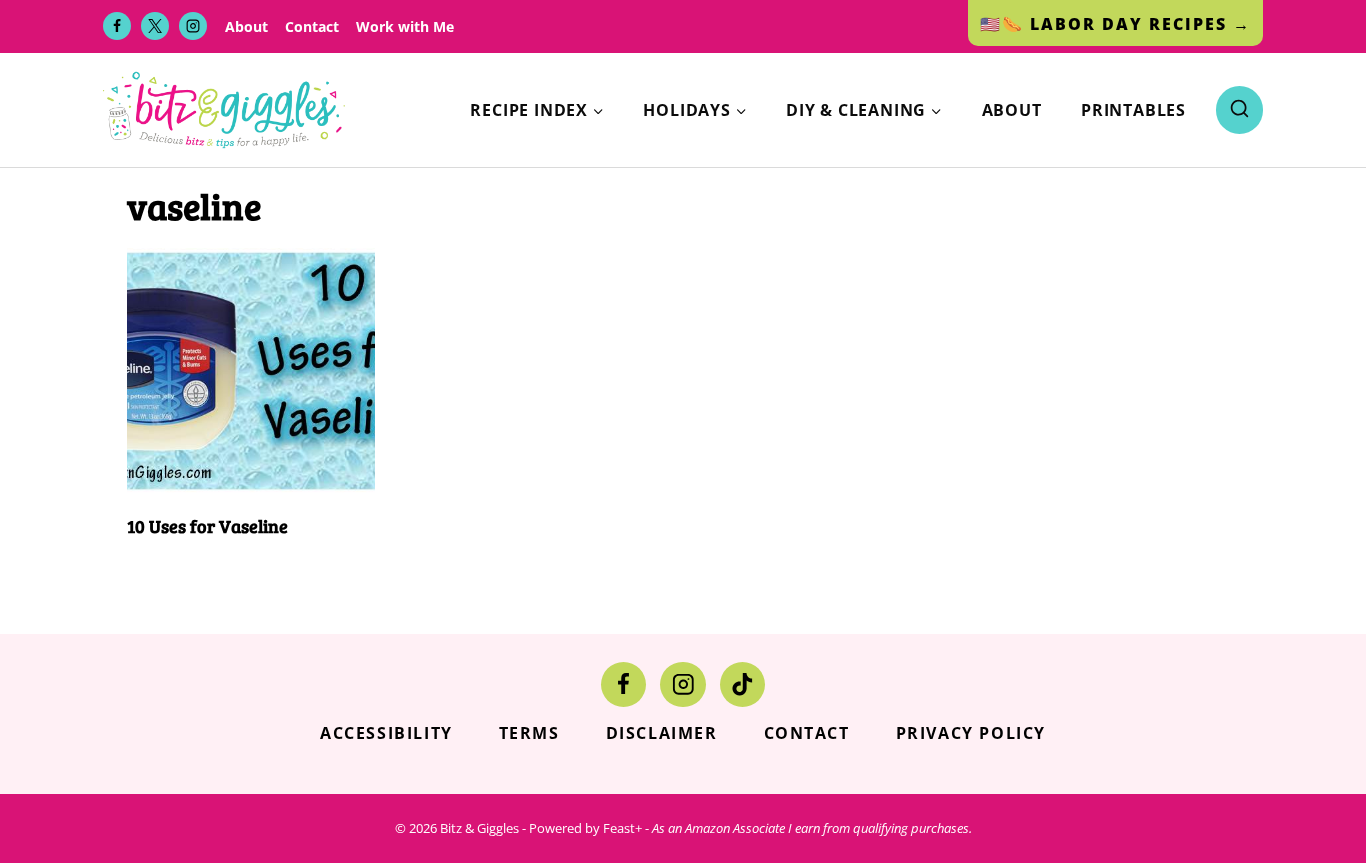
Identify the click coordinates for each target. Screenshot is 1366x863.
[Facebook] (117, 26)
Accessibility (386, 733)
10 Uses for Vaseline (207, 526)
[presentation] (251, 372)
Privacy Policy (971, 733)
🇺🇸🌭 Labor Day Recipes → (1115, 24)
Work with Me (405, 26)
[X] (155, 26)
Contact (312, 26)
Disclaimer (662, 733)
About (246, 26)
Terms (529, 733)
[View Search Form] (1239, 109)
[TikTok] (742, 684)
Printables (1133, 110)
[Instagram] (193, 26)
